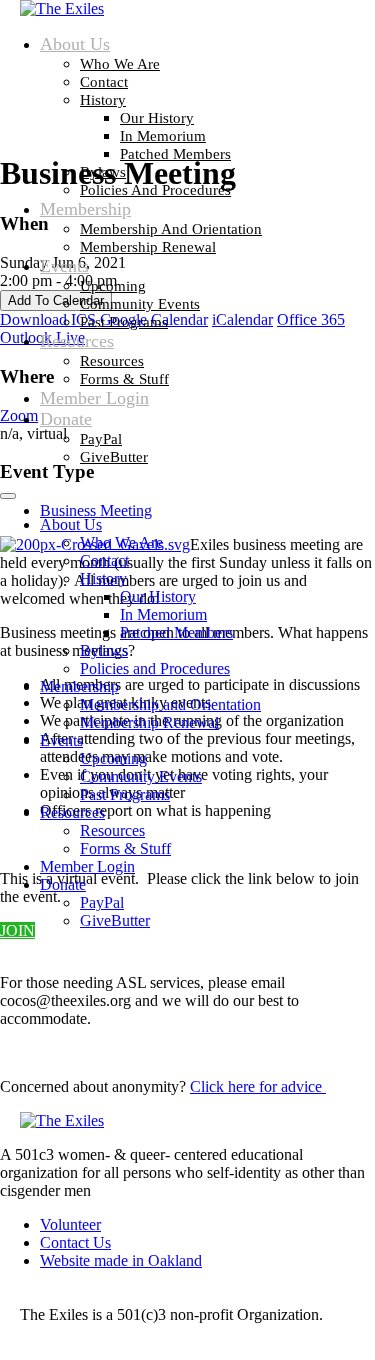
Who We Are (120, 64)
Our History (157, 118)
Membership (85, 209)
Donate (66, 419)
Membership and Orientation (171, 229)
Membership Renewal (148, 247)
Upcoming (113, 286)
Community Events (140, 304)
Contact (104, 82)
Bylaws (103, 172)
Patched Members (175, 154)
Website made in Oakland (121, 1260)
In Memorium (163, 136)
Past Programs (124, 322)
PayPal (101, 439)
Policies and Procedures (155, 190)
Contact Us (75, 1242)
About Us (75, 44)
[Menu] (8, 496)
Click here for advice (258, 1086)
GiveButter (114, 457)
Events (64, 266)
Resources (77, 341)
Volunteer (70, 1224)
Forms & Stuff (124, 379)
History (103, 100)
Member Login (94, 398)
